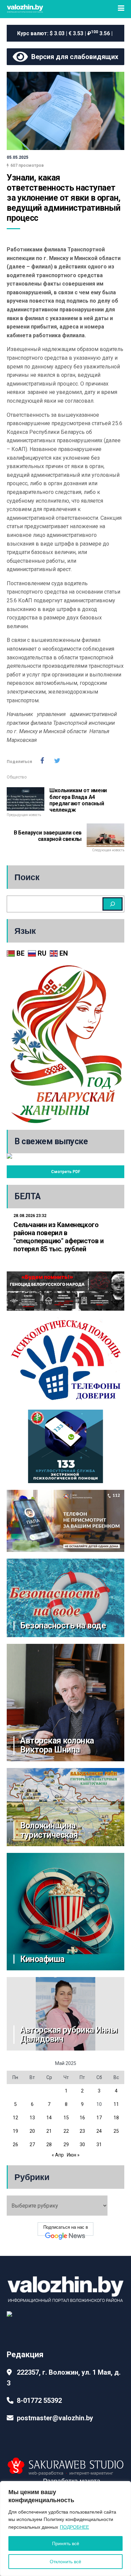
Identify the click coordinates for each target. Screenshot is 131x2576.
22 (66, 2131)
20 (32, 2131)
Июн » (73, 2155)
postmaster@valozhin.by (55, 2418)
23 (82, 2131)
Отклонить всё (65, 2562)
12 (15, 2118)
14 (49, 2118)
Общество (17, 777)
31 (99, 2144)
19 (15, 2131)
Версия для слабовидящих (73, 57)
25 (116, 2131)
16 (82, 2118)
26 (15, 2144)
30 (82, 2144)
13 (32, 2118)
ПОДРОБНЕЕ (74, 2527)
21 (49, 2131)
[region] (65, 2529)
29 (66, 2144)
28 (49, 2144)
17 (99, 2118)
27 (32, 2144)
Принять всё (66, 2543)
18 (116, 2118)
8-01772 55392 (39, 2401)
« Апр (58, 2155)
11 (116, 2104)
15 (66, 2118)
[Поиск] (113, 904)
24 (99, 2131)
